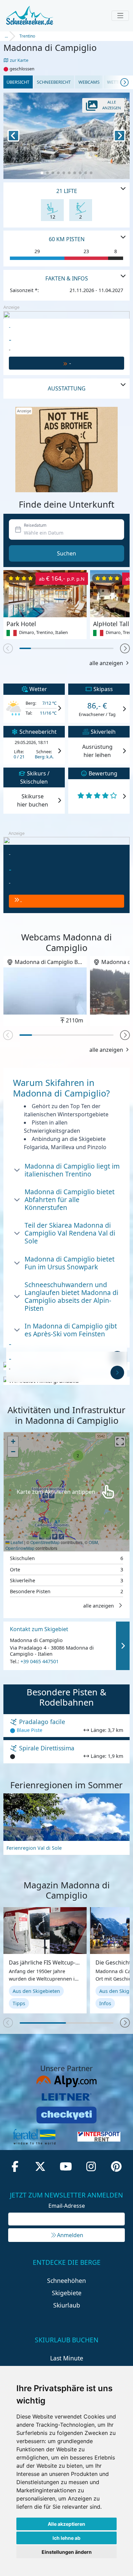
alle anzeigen (106, 663)
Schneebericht (54, 82)
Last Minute (67, 2358)
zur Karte (19, 60)
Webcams (89, 82)
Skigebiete (67, 2293)
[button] (125, 649)
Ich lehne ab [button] (66, 2538)
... (6, 36)
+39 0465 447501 (40, 1662)
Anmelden (70, 2235)
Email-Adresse (67, 2206)
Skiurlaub (67, 2305)
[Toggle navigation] (120, 16)
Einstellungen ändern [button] (67, 2552)
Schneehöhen (66, 2281)
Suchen (66, 553)
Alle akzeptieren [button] (66, 2524)
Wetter (115, 82)
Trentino (27, 36)
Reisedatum (35, 525)
